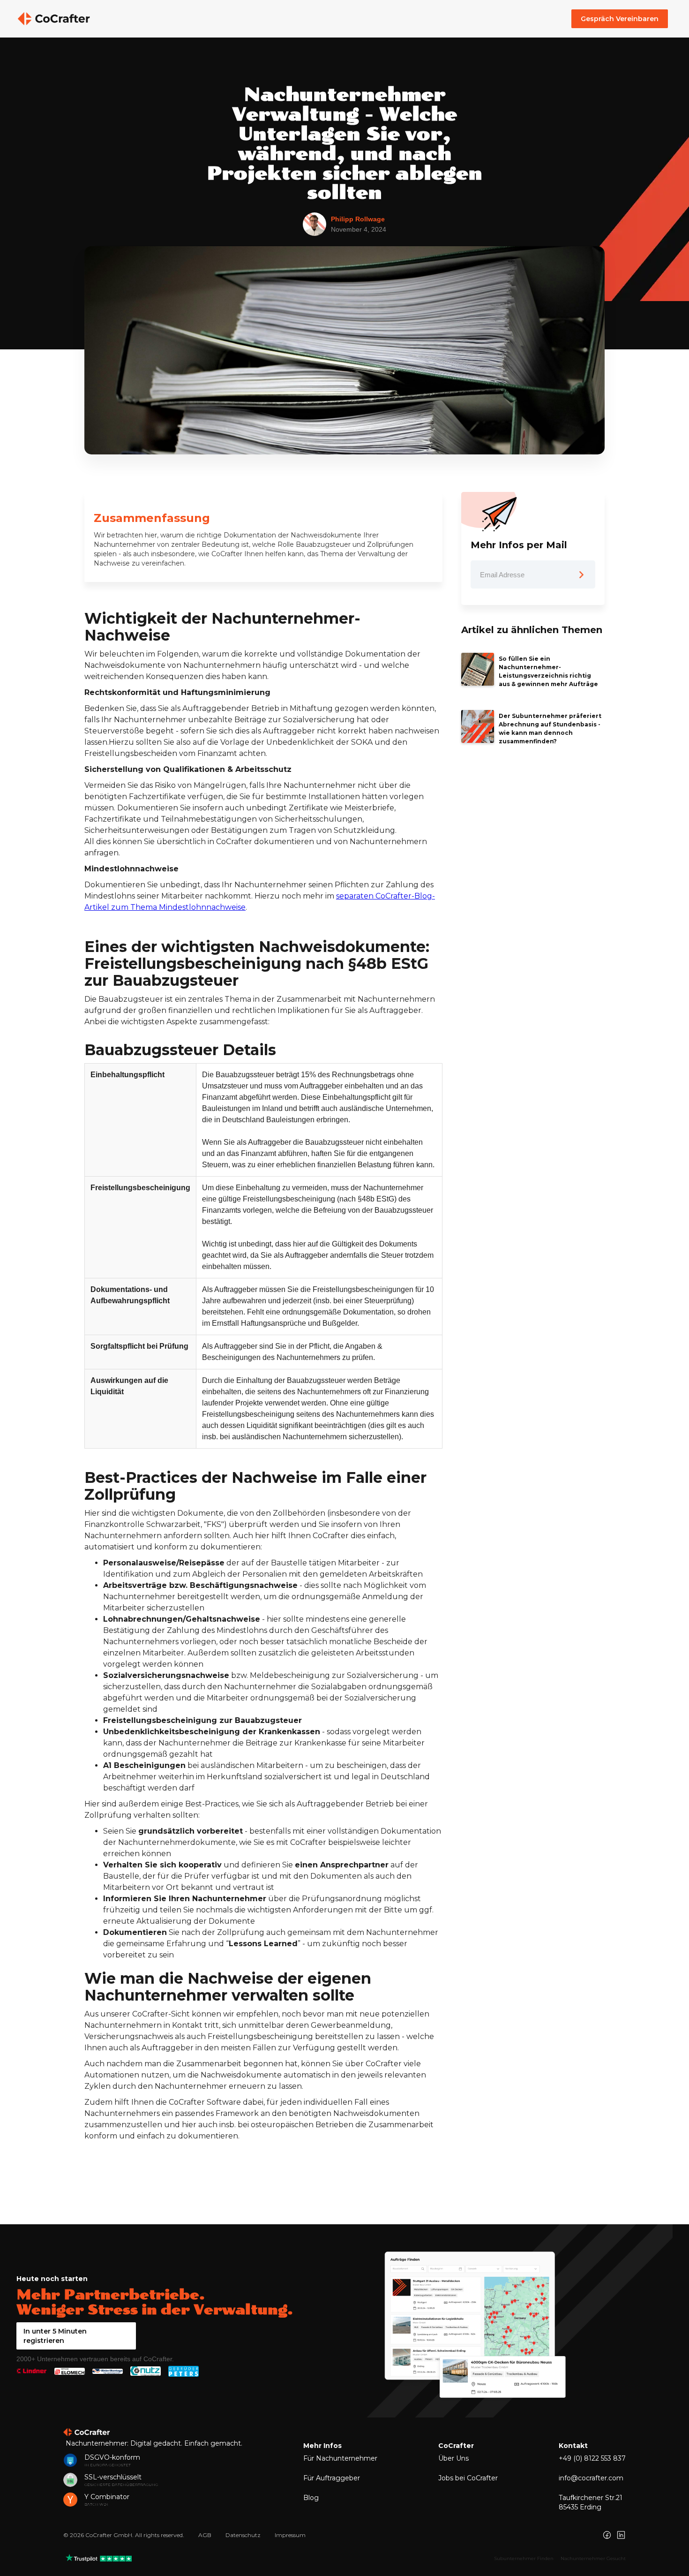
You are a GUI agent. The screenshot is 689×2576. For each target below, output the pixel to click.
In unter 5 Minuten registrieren (55, 2336)
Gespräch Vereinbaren (620, 19)
